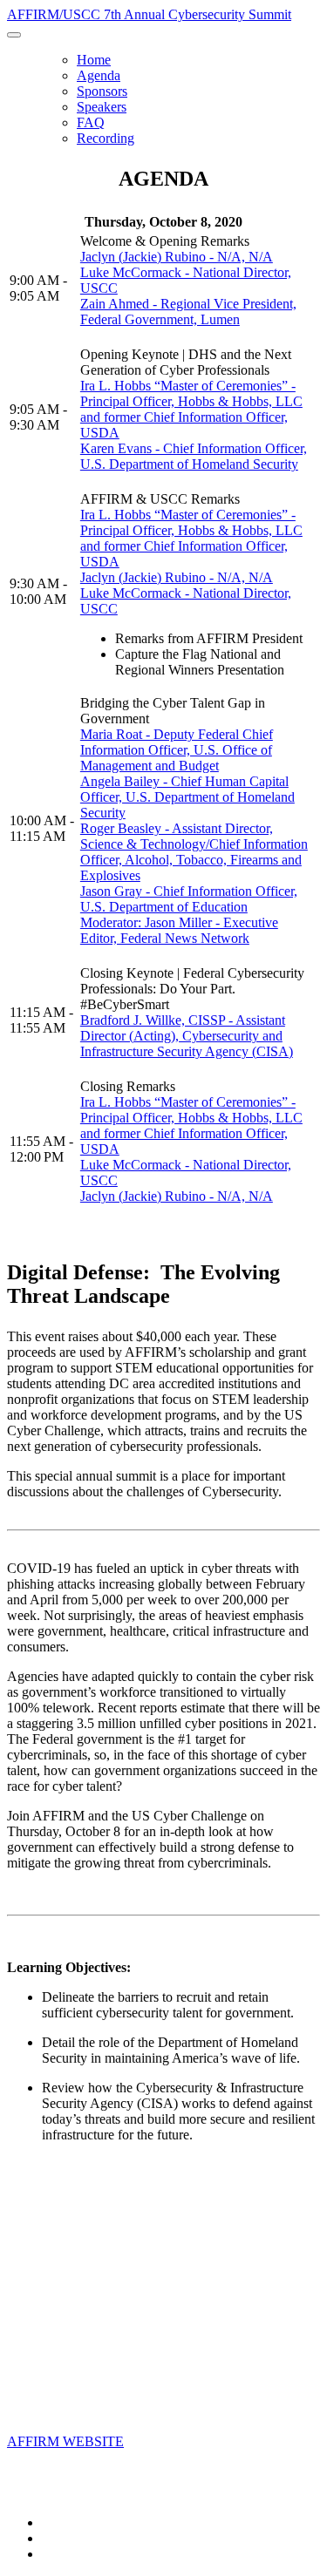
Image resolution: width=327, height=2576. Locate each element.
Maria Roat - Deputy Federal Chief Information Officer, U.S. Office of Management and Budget (177, 750)
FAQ (91, 122)
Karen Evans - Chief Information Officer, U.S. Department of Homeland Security (194, 456)
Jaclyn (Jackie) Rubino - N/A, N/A (177, 257)
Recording (106, 138)
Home (94, 60)
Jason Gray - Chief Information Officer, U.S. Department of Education (189, 899)
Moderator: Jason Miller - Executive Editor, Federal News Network (179, 930)
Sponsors (102, 91)
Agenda (99, 75)
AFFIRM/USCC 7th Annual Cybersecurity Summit (149, 14)
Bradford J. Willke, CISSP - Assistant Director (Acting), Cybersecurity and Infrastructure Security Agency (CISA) (187, 1036)
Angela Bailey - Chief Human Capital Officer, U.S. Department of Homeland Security (187, 797)
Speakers (102, 107)
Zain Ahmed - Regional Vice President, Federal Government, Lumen (188, 312)
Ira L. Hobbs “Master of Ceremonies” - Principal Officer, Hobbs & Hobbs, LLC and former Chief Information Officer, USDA (191, 409)
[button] (65, 2441)
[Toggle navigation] (14, 35)
